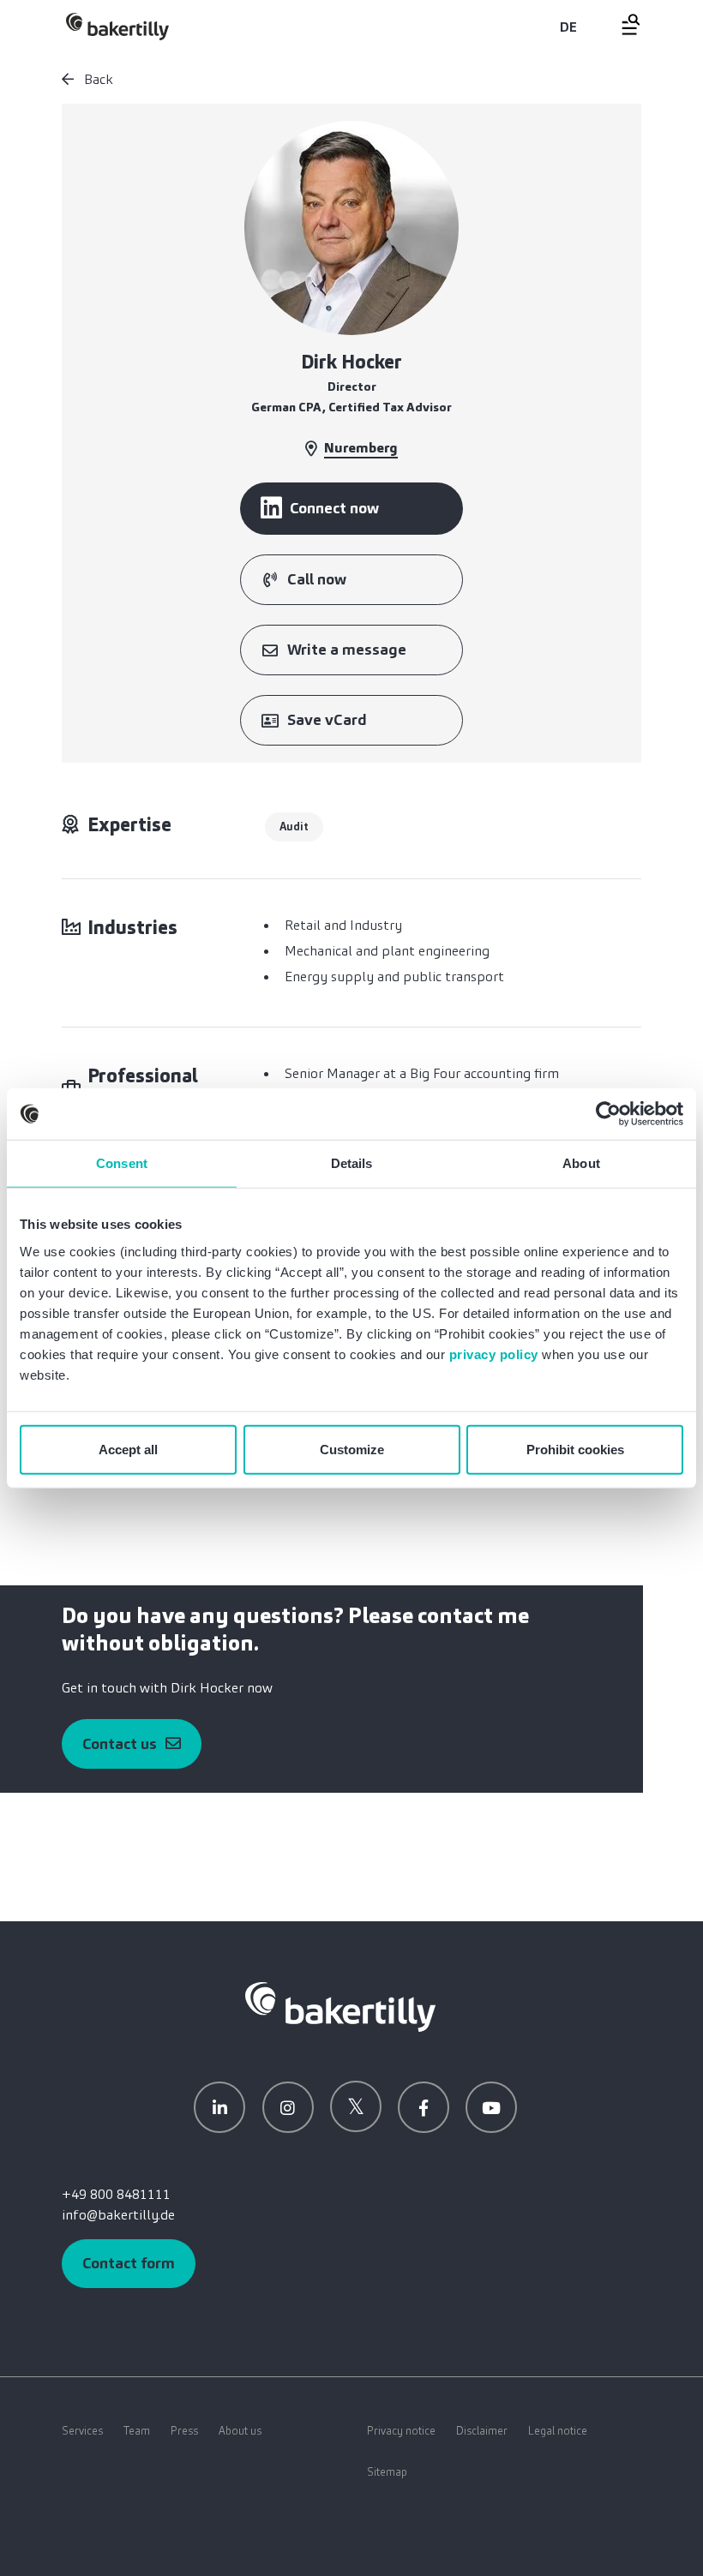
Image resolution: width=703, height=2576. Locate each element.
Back (97, 79)
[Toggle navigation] (621, 24)
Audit (294, 827)
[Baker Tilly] (117, 26)
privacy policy (494, 1354)
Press (184, 2431)
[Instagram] (288, 2107)
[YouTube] (491, 2107)
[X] (356, 2106)
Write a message (347, 650)
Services (82, 2431)
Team (137, 2431)
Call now (317, 579)
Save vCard (327, 720)
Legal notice (558, 2431)
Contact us (120, 1744)
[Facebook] (424, 2107)
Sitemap (387, 2472)
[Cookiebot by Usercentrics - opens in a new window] (608, 1114)
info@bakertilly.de (118, 2215)
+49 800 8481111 (116, 2194)
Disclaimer (482, 2431)
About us (240, 2431)
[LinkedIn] (219, 2107)
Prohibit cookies (575, 1449)
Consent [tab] (122, 1163)
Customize (352, 1449)
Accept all (128, 1449)
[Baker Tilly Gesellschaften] (340, 2006)
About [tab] (581, 1163)
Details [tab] (352, 1163)
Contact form (129, 2263)
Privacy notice (401, 2431)
